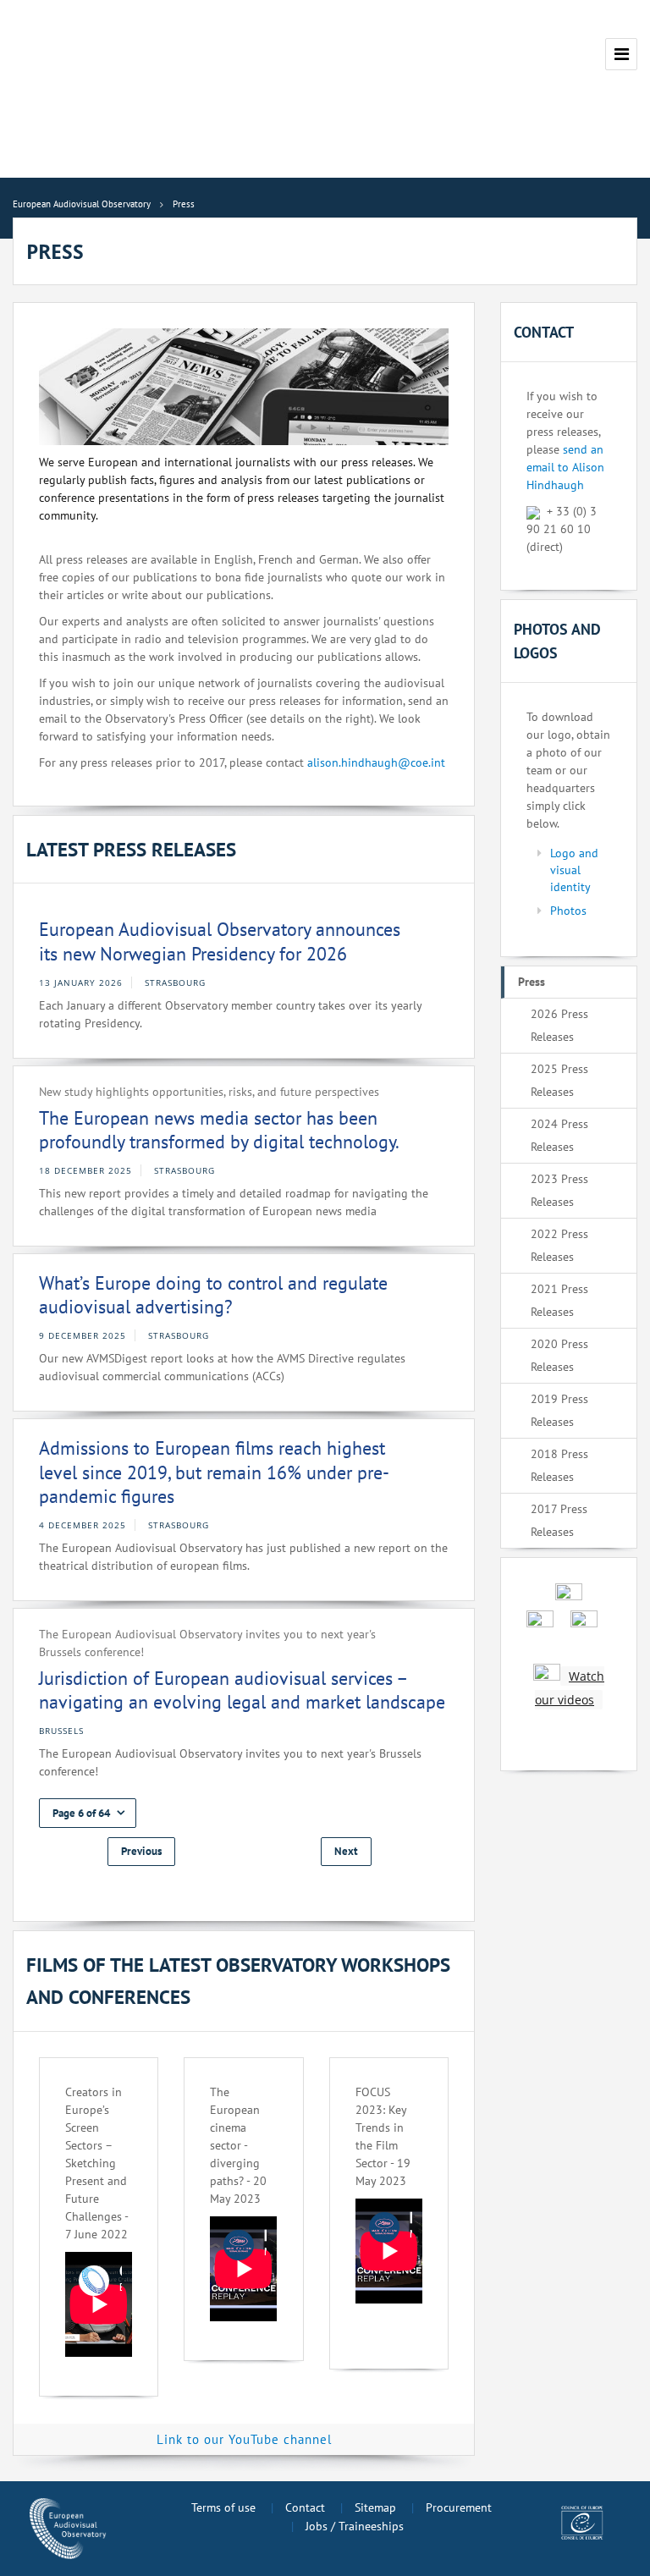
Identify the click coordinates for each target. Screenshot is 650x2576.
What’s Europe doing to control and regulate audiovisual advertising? (213, 1295)
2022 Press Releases (559, 1245)
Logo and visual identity (574, 870)
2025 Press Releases (559, 1080)
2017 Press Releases (559, 1520)
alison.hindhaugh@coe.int (376, 762)
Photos (568, 911)
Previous (141, 1851)
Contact (305, 2507)
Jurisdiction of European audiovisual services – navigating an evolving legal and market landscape (242, 1690)
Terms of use (223, 2507)
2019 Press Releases (559, 1410)
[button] (88, 1813)
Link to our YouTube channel (244, 2439)
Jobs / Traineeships (355, 2526)
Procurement (459, 2507)
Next (346, 1851)
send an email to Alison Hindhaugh (565, 467)
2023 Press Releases (559, 1190)
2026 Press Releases (559, 1025)
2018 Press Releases (559, 1465)
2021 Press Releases (559, 1300)
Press (532, 982)
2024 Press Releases (559, 1135)
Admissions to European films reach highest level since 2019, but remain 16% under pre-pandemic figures (214, 1472)
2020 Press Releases (559, 1355)
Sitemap (375, 2507)
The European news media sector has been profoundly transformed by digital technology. (219, 1130)
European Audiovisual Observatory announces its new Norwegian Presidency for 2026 (220, 941)
